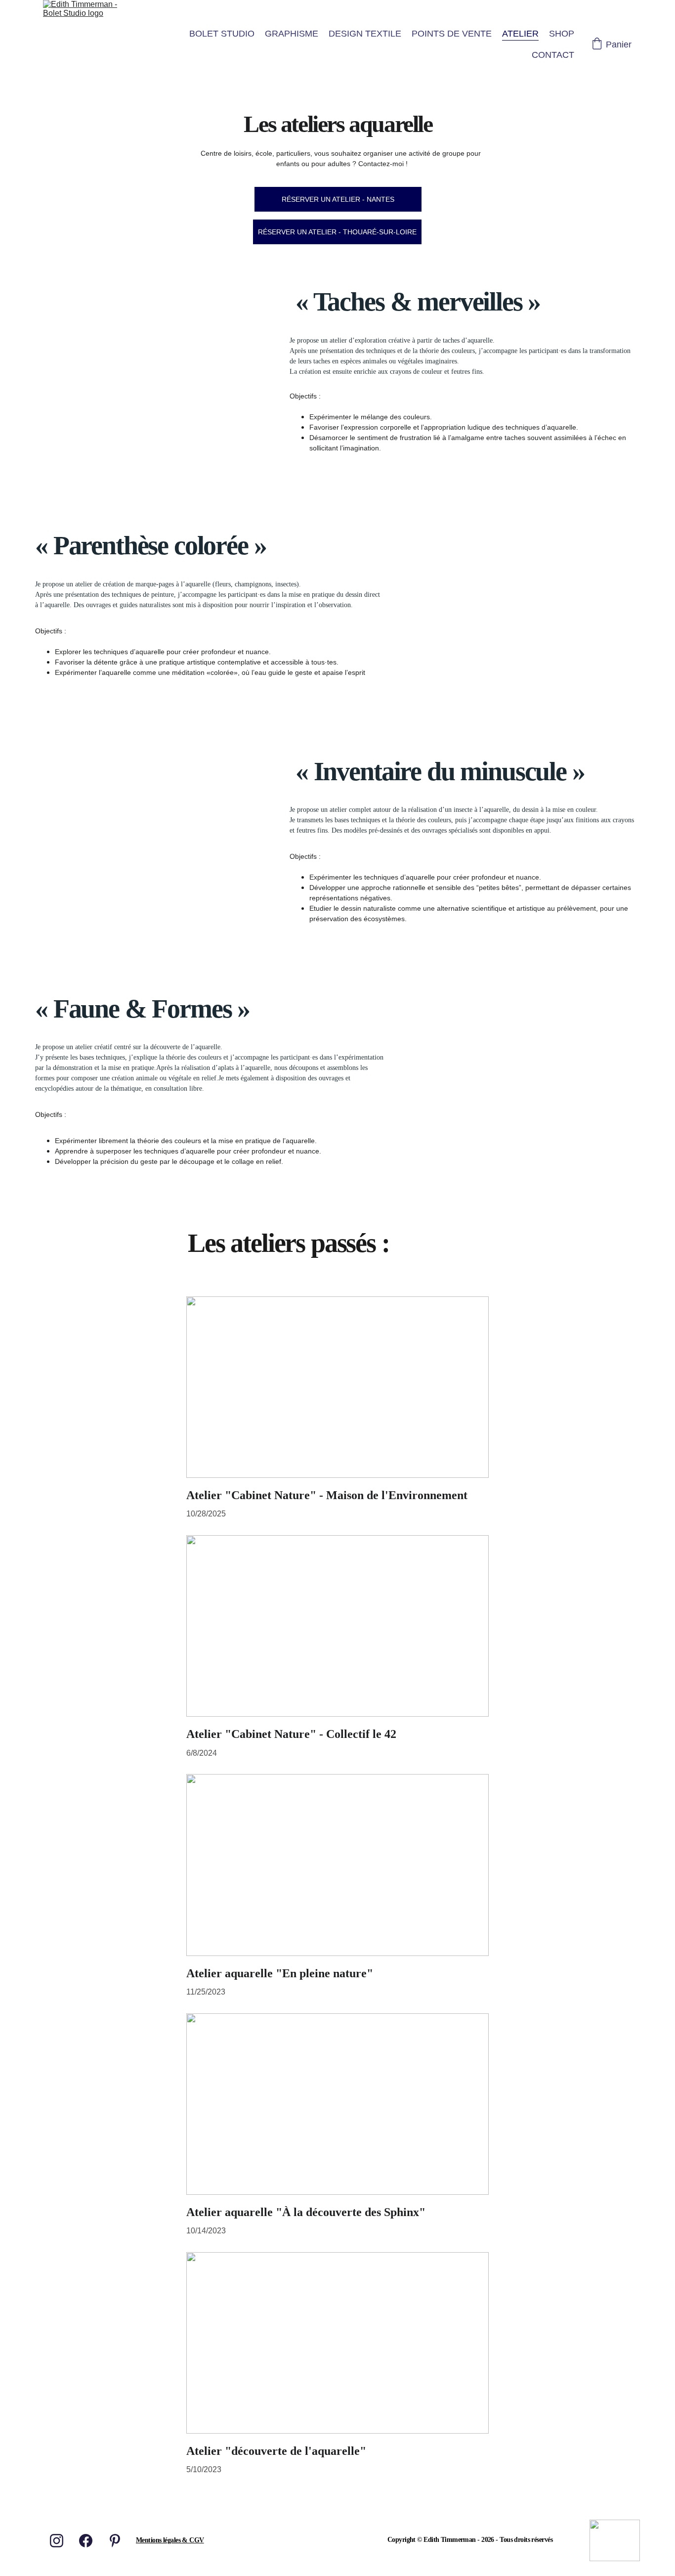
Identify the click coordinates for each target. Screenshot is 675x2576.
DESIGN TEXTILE (365, 34)
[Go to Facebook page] (86, 2541)
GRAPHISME (292, 34)
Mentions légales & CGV (170, 2540)
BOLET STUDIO (222, 34)
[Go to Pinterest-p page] (115, 2541)
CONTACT (553, 55)
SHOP (562, 34)
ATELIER (520, 34)
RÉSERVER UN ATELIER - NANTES (338, 199)
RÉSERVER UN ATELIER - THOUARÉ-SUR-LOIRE (337, 232)
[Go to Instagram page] (57, 2541)
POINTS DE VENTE (452, 34)
